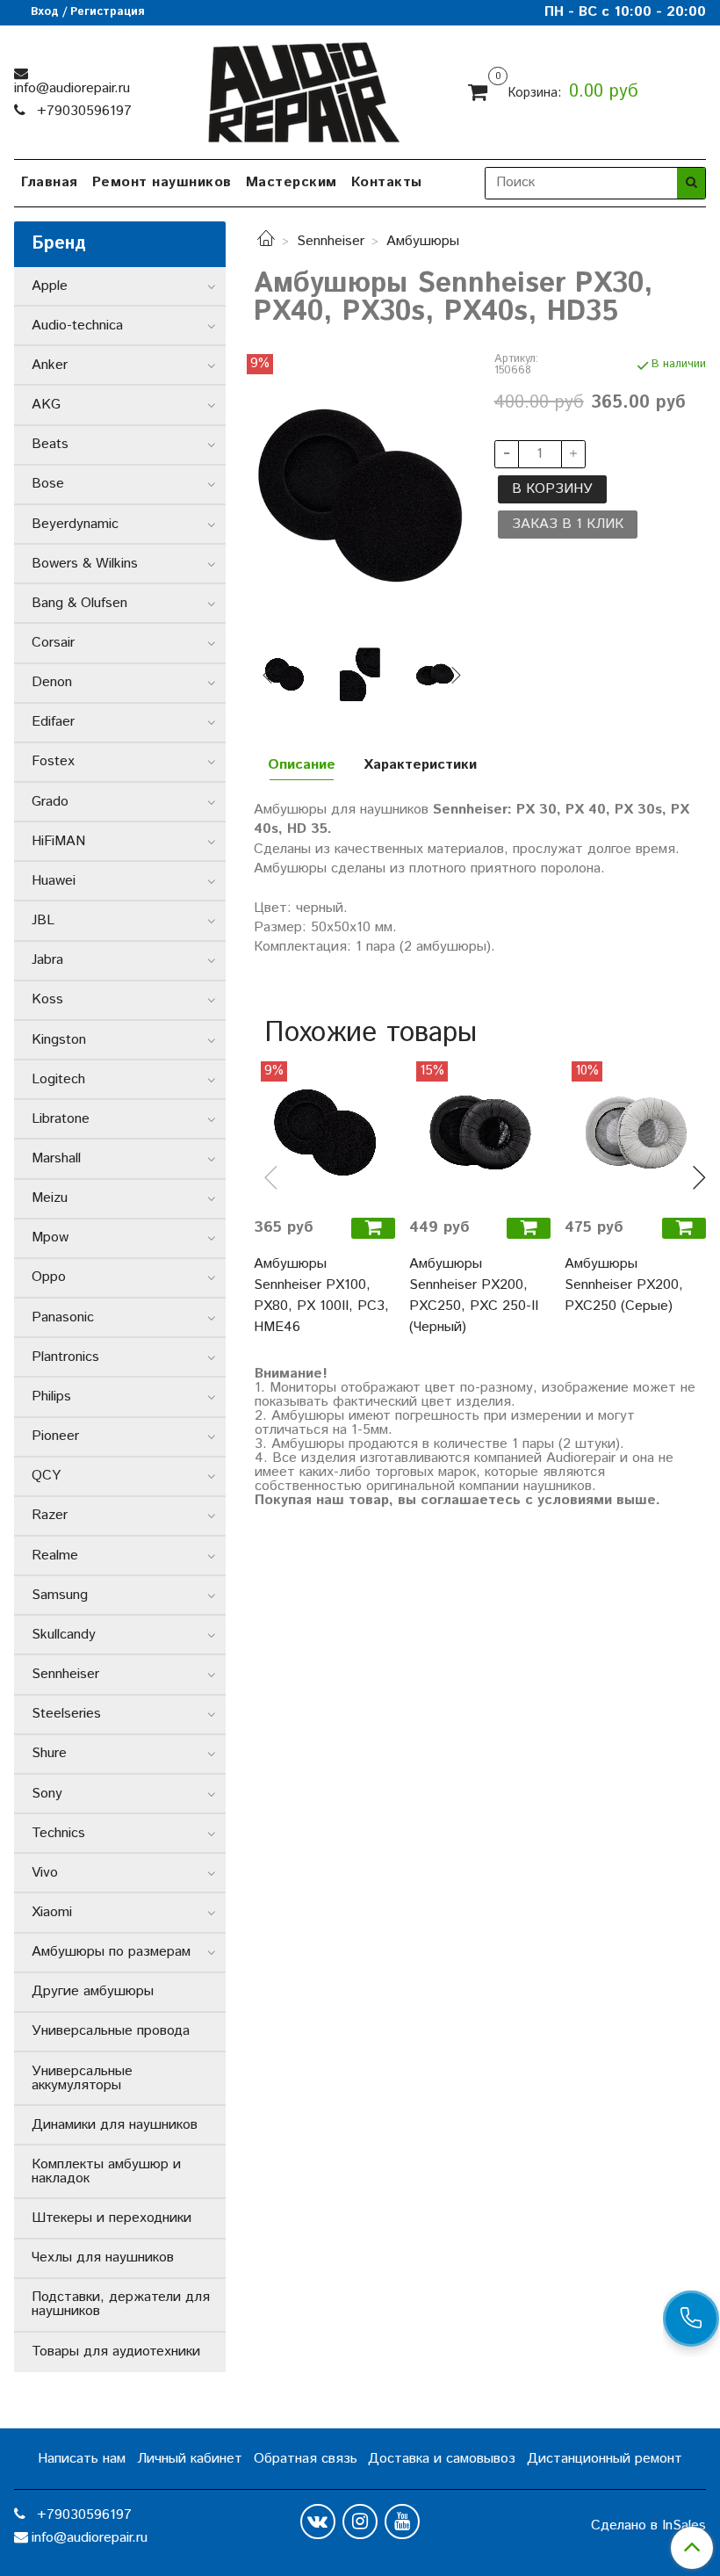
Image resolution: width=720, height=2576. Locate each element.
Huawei (54, 881)
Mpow (50, 1237)
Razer (50, 1515)
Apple (50, 286)
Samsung (60, 1595)
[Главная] (266, 241)
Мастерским (292, 182)
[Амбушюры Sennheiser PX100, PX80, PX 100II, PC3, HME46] (324, 1132)
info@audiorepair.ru (72, 88)
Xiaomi (52, 1912)
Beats (50, 444)
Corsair (53, 643)
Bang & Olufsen (79, 603)
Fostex (53, 761)
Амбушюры (423, 241)
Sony (47, 1794)
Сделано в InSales (648, 2526)
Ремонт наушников (162, 182)
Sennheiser (331, 241)
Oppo (49, 1277)
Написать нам (82, 2459)
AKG (46, 405)
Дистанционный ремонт (605, 2459)
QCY (46, 1476)
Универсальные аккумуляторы (82, 2078)
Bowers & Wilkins (85, 564)
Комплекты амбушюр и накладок (106, 2171)
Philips (51, 1397)
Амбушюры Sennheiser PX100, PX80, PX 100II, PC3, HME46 (321, 1295)
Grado (50, 802)
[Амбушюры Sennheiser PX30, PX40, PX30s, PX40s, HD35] (360, 495)
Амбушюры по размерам (111, 1952)
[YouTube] (402, 2522)
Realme (55, 1556)
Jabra (47, 960)
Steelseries (66, 1714)
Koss (47, 999)
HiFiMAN (58, 841)
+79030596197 (82, 111)
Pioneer (55, 1436)
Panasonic (63, 1317)
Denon (52, 682)
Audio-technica (77, 326)
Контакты (387, 182)
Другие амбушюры (93, 1991)
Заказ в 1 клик (568, 524)
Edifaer (53, 722)
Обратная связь (306, 2459)
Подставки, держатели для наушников (121, 2304)
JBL (43, 920)
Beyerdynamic (75, 524)
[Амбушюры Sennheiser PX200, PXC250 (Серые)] (635, 1132)
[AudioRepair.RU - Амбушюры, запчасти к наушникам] (303, 88)
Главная (50, 182)
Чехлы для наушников (103, 2258)
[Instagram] (360, 2522)
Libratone (61, 1119)
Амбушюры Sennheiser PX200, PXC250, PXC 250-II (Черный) (474, 1295)
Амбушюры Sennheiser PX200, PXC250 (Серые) (624, 1285)
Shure (49, 1753)
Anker (50, 365)
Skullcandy (64, 1635)
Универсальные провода (111, 2031)
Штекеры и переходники (112, 2218)
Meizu (50, 1198)
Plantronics (65, 1357)
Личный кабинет (190, 2459)
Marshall (56, 1158)
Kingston (59, 1040)
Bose (48, 484)
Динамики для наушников (115, 2125)
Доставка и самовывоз (442, 2459)
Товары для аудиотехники (116, 2352)
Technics (58, 1833)
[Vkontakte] (318, 2522)
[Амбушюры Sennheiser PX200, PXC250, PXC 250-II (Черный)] (480, 1132)
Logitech (58, 1079)
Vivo (45, 1873)
